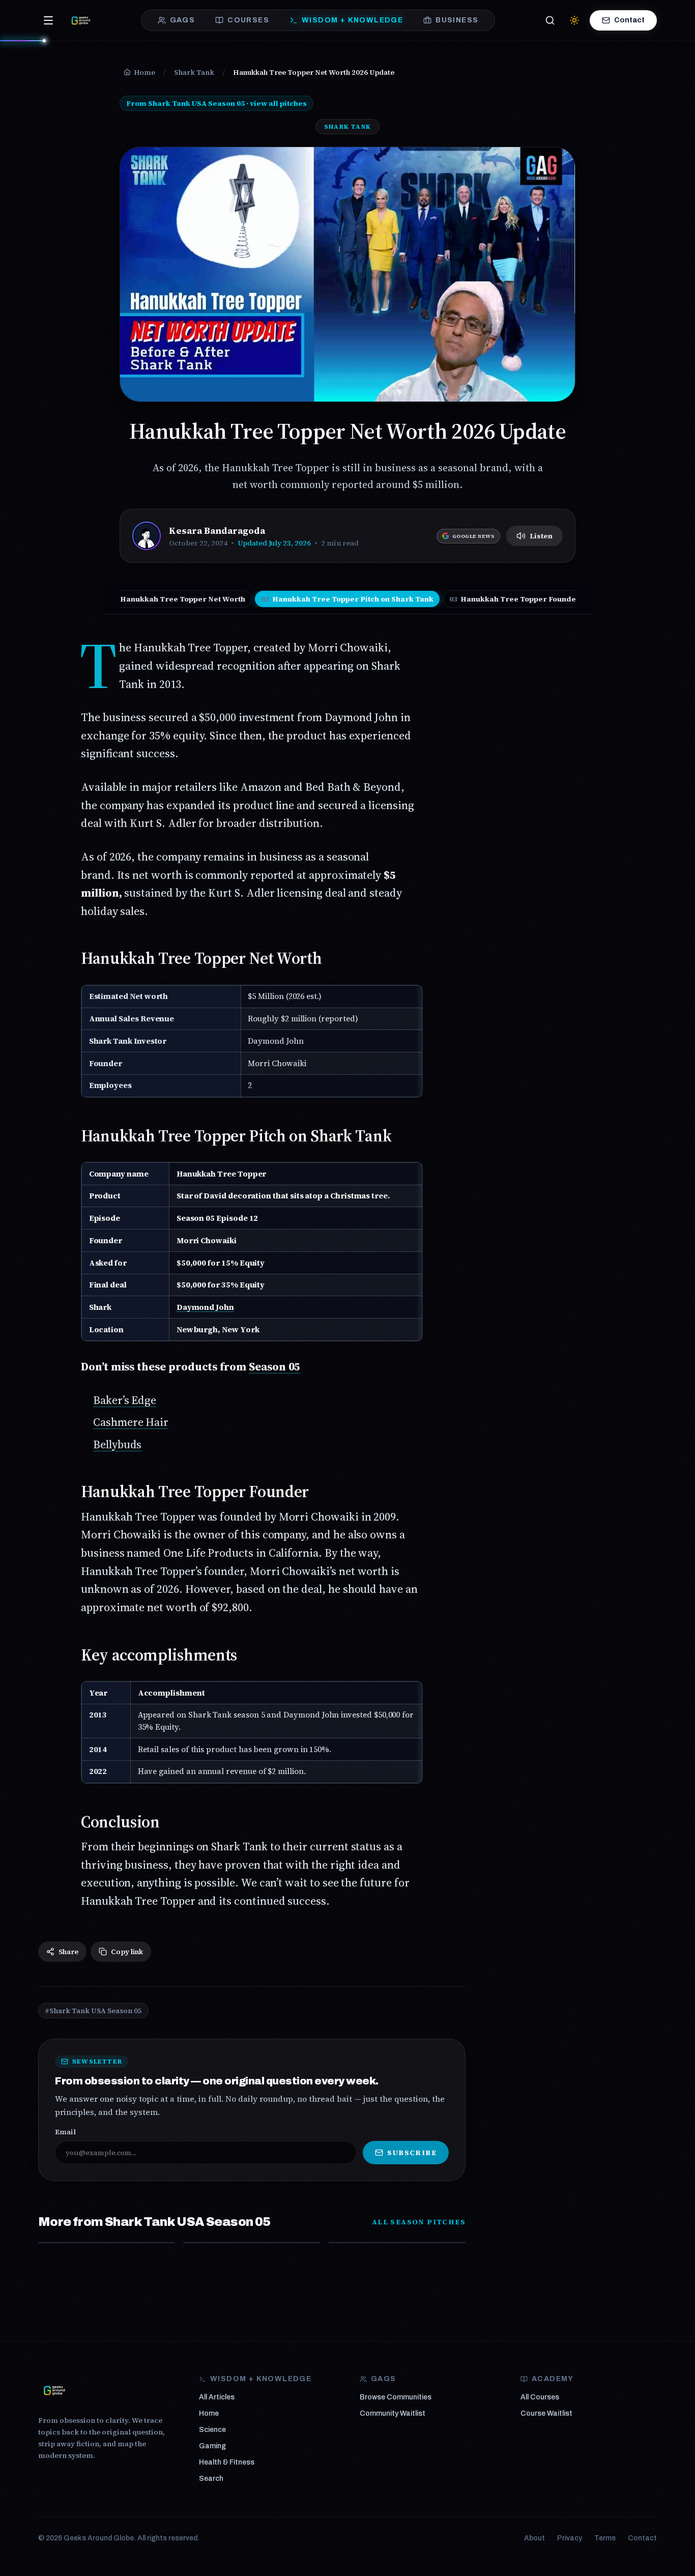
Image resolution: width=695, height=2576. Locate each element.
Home (209, 2413)
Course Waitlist (546, 2413)
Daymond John (205, 1307)
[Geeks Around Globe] (54, 2390)
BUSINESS (457, 20)
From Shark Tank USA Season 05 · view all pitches (216, 103)
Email (65, 2132)
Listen (541, 536)
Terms (605, 2538)
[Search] (550, 20)
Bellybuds (117, 1444)
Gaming (212, 2446)
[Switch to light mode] (574, 20)
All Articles (217, 2397)
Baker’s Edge (125, 1400)
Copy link (127, 1952)
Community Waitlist (393, 2413)
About (534, 2538)
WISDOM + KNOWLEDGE (352, 20)
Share (68, 1952)
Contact (629, 20)
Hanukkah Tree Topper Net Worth (177, 599)
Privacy (570, 2538)
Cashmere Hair (131, 1422)
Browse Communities (396, 2397)
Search (211, 2479)
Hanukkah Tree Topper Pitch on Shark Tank (347, 599)
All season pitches (419, 2222)
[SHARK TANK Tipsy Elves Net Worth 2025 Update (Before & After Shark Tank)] (252, 2243)
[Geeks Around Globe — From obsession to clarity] (81, 20)
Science (212, 2430)
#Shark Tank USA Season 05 (93, 2011)
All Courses (540, 2397)
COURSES (248, 20)
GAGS (183, 20)
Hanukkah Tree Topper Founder (515, 599)
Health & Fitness (227, 2462)
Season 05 (274, 1366)
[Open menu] (48, 20)
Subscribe (412, 2153)
